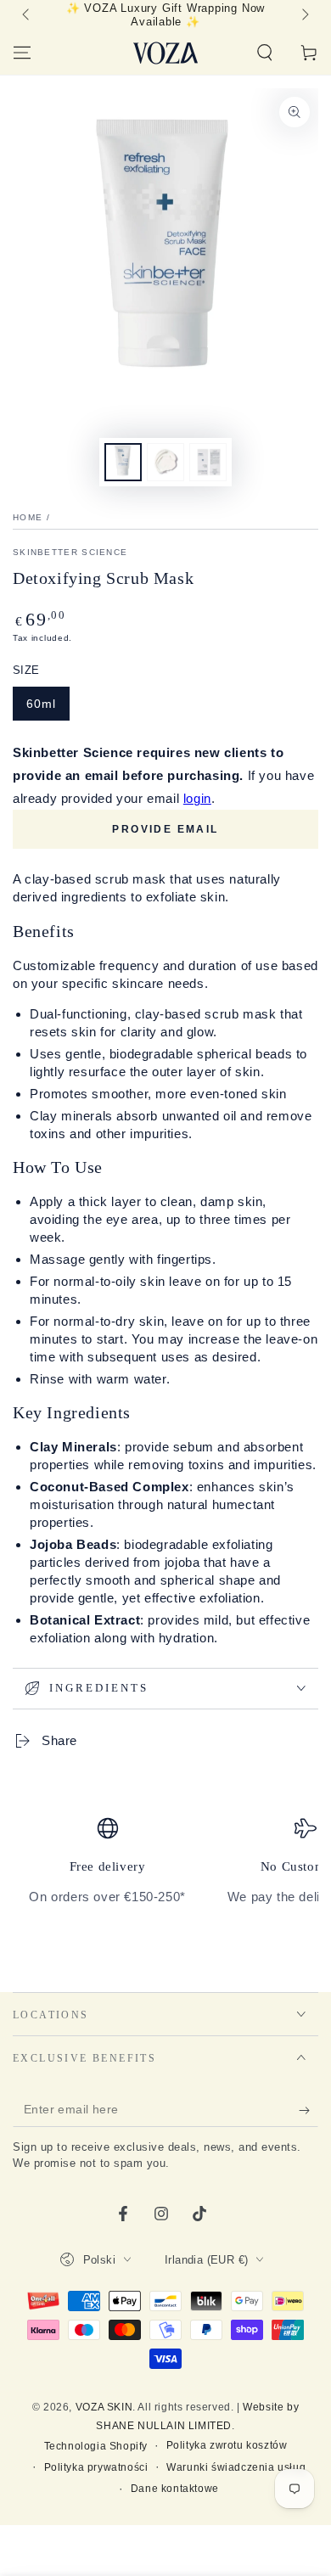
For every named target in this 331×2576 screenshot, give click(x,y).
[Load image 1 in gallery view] (123, 462)
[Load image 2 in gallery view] (165, 462)
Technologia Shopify (96, 2446)
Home (28, 517)
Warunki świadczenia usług (236, 2467)
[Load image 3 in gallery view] (208, 462)
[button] (265, 53)
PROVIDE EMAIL (165, 829)
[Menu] (22, 53)
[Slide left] (27, 15)
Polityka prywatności (96, 2467)
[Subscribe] (309, 2110)
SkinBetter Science (70, 552)
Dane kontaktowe (175, 2489)
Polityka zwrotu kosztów (227, 2445)
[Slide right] (304, 15)
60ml (41, 704)
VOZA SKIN (104, 2407)
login (197, 798)
